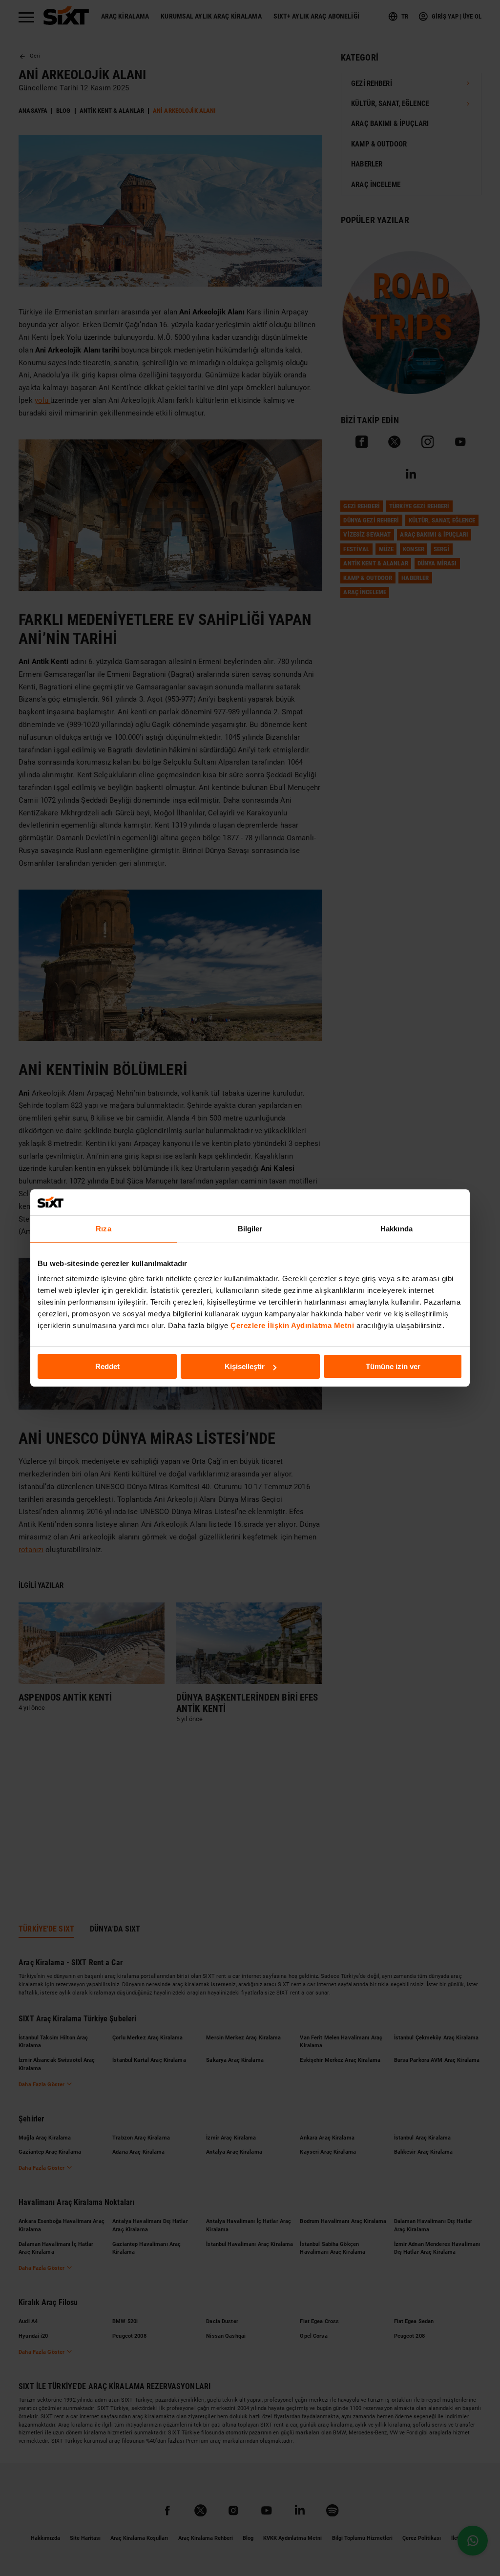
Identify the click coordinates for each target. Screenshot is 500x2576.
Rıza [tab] (103, 1228)
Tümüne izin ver (393, 1366)
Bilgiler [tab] (250, 1228)
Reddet (107, 1366)
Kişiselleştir (245, 1366)
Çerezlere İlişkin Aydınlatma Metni (292, 1325)
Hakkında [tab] (396, 1228)
